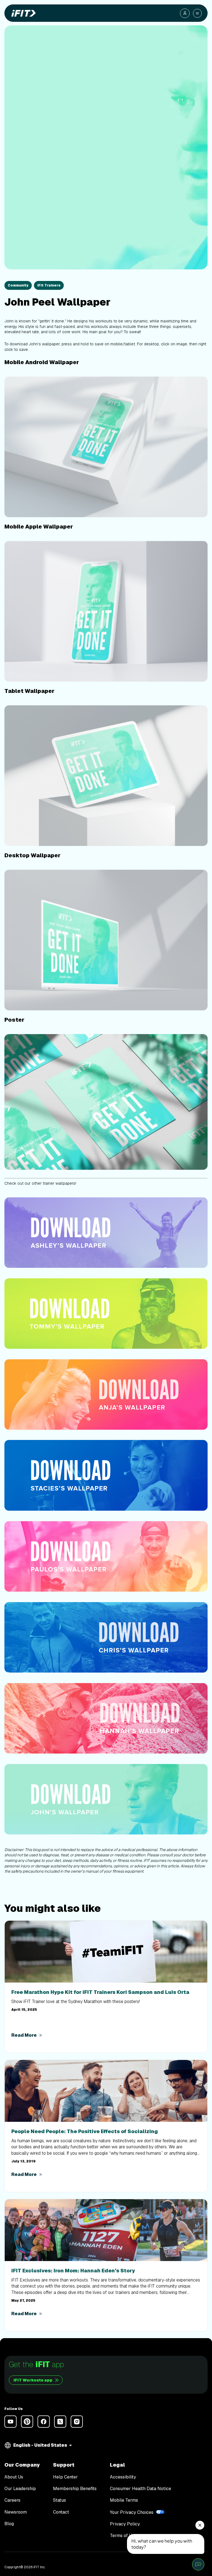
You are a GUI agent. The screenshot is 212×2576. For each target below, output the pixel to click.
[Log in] (185, 13)
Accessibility (123, 2477)
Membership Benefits (75, 2489)
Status (59, 2500)
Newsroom (16, 2512)
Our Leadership (20, 2489)
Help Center (65, 2477)
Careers (12, 2500)
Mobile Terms (124, 2500)
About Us (14, 2477)
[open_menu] (197, 13)
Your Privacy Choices (132, 2512)
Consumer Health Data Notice (141, 2489)
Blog (9, 2524)
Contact (61, 2512)
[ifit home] (22, 13)
